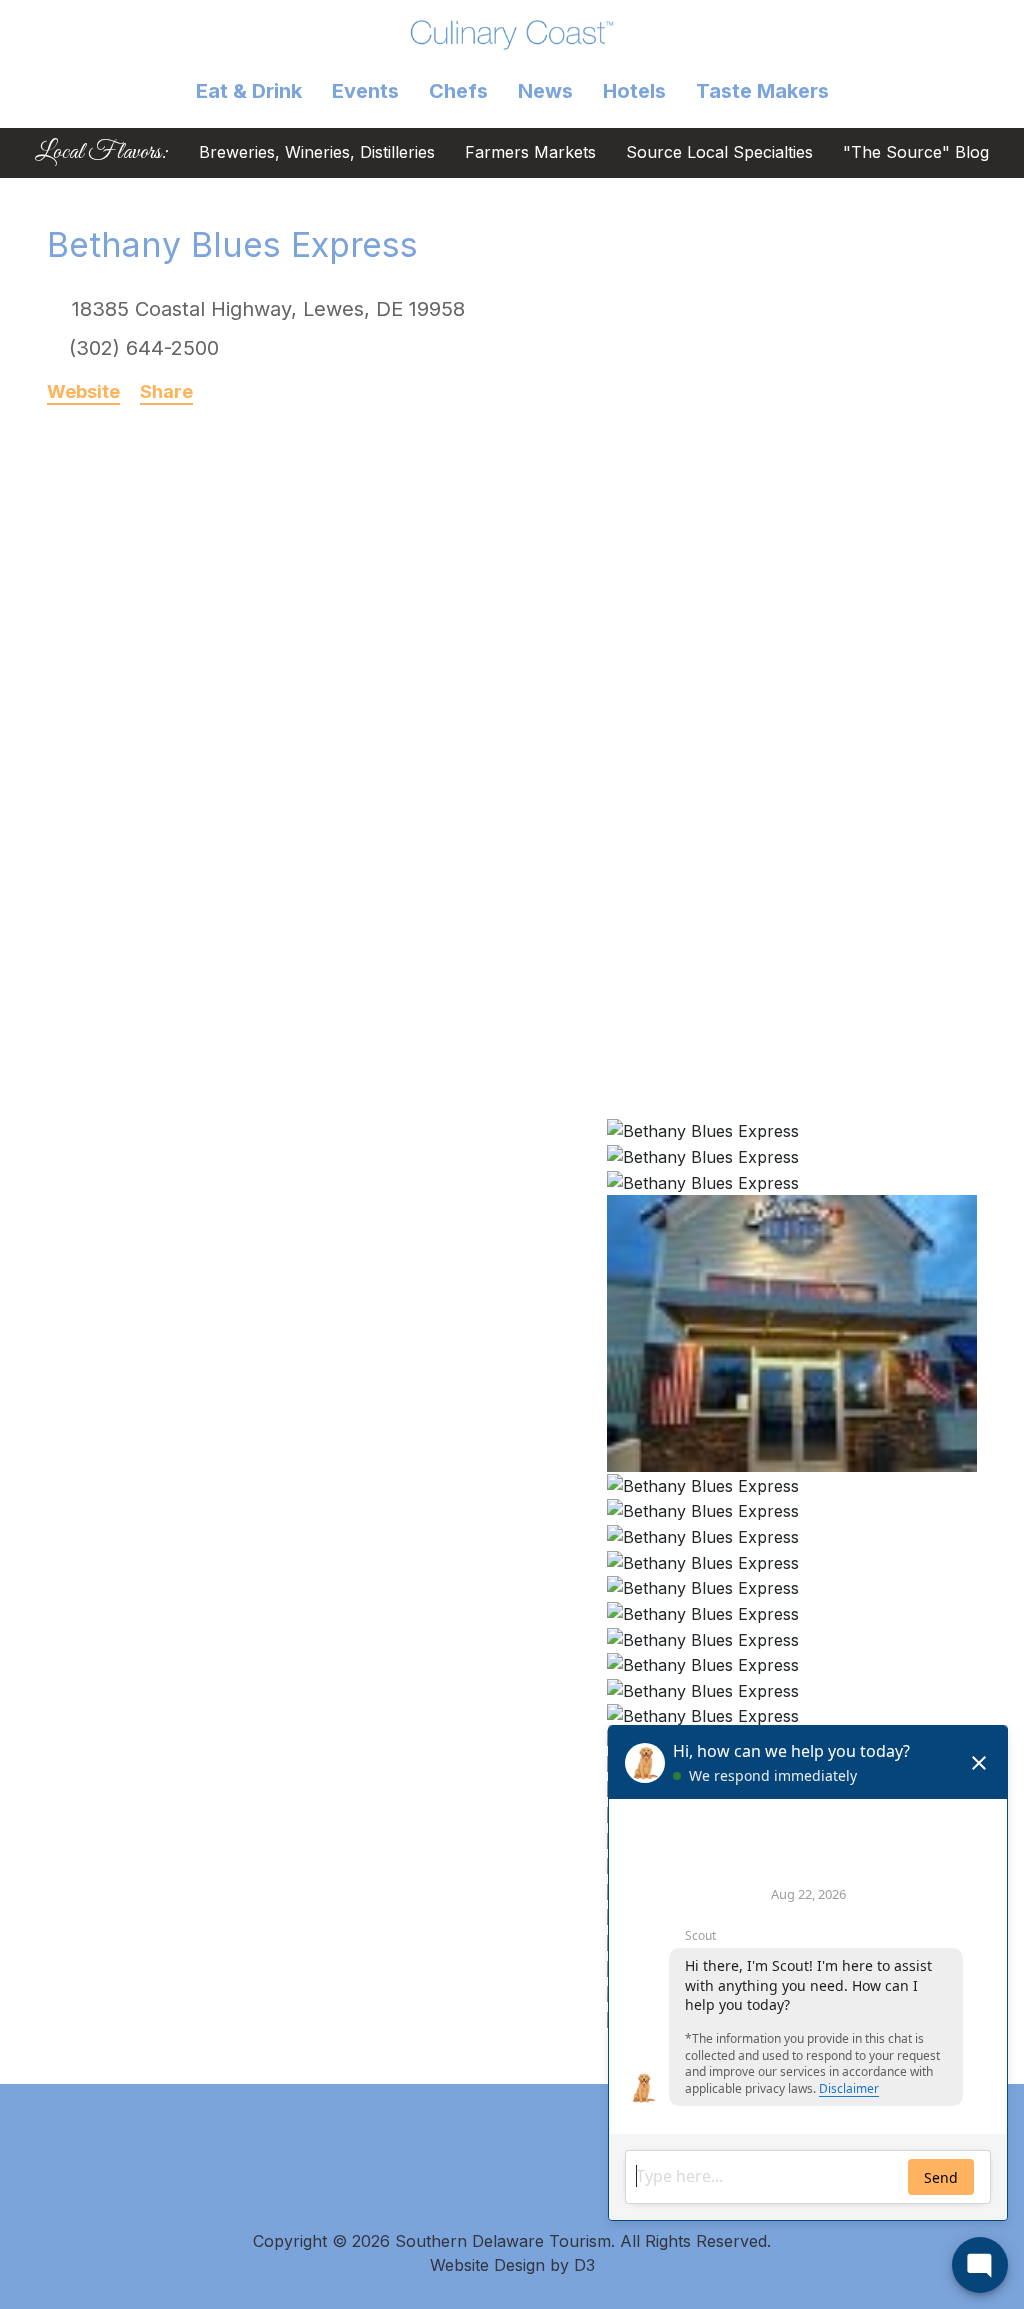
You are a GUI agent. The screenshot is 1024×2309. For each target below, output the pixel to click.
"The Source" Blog (916, 152)
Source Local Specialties (719, 152)
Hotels (634, 91)
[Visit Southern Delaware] (512, 34)
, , (268, 309)
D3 (584, 2265)
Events (365, 91)
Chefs (458, 91)
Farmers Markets (530, 152)
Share (166, 392)
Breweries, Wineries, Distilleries (317, 152)
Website (83, 392)
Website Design (487, 2265)
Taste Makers (762, 91)
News (545, 91)
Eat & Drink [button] (249, 91)
